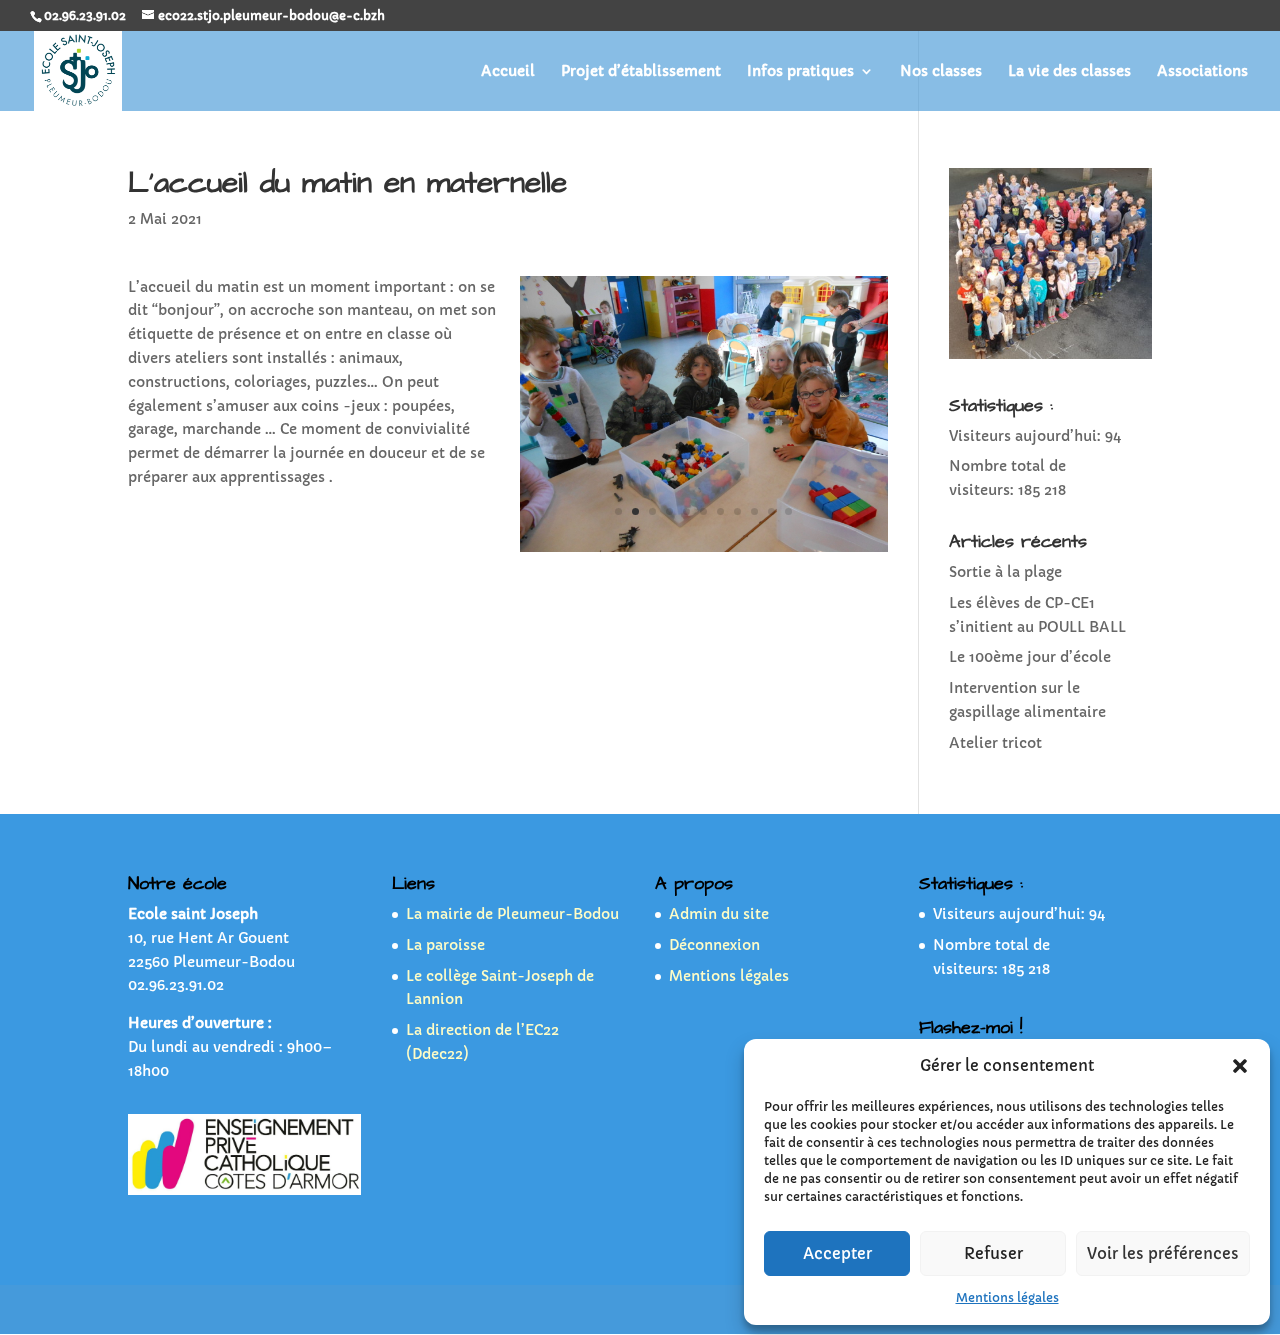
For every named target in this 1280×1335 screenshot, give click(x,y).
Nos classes (941, 72)
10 (771, 511)
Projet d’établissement (641, 72)
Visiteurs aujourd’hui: (1027, 436)
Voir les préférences (1163, 1253)
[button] (1240, 1066)
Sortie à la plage (1005, 572)
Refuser (993, 1253)
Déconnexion (714, 945)
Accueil (508, 72)
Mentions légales (1007, 1297)
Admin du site (719, 914)
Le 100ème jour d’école (1030, 657)
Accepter (837, 1253)
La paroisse (445, 945)
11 (788, 511)
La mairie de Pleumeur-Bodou (512, 914)
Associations (1202, 72)
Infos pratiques (800, 72)
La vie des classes (1069, 72)
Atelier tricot (995, 743)
